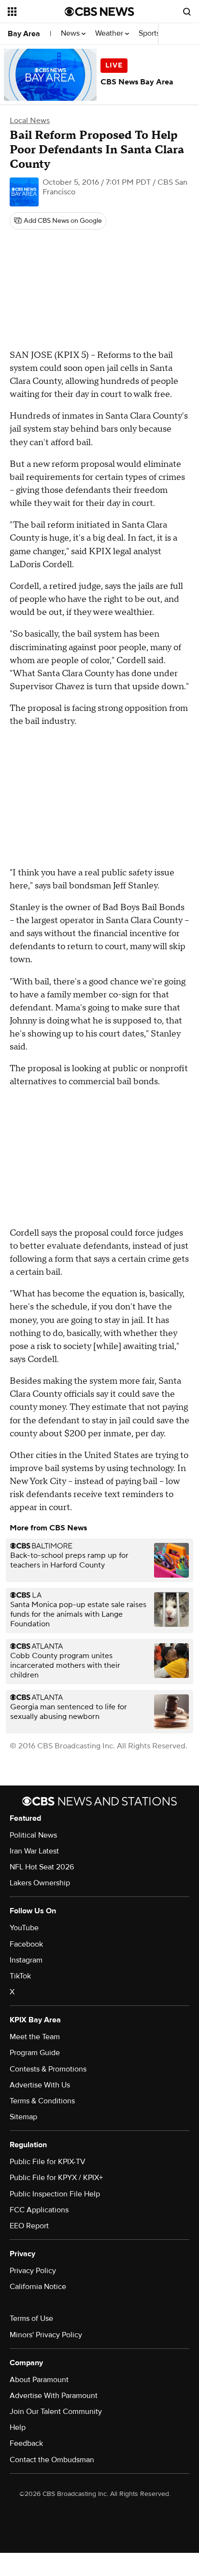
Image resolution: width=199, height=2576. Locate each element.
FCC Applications (39, 2210)
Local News (30, 121)
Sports (150, 34)
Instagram (26, 1960)
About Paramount (39, 2380)
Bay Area (24, 34)
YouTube (24, 1928)
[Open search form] (187, 12)
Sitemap (23, 2117)
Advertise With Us (40, 2085)
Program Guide (35, 2053)
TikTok (20, 1976)
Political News (33, 1835)
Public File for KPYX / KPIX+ (56, 2178)
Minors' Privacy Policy (46, 2335)
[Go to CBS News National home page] (99, 12)
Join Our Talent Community (56, 2412)
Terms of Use (31, 2318)
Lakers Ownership (40, 1883)
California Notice (38, 2287)
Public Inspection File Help (55, 2194)
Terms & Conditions (42, 2101)
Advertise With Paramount (54, 2396)
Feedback (26, 2443)
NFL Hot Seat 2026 (42, 1867)
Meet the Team (35, 2037)
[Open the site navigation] (36, 12)
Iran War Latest (34, 1851)
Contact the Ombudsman (52, 2460)
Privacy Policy (33, 2271)
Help (18, 2427)
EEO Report (29, 2226)
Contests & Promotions (48, 2069)
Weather (110, 34)
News (71, 34)
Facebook (26, 1944)
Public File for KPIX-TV (48, 2162)
